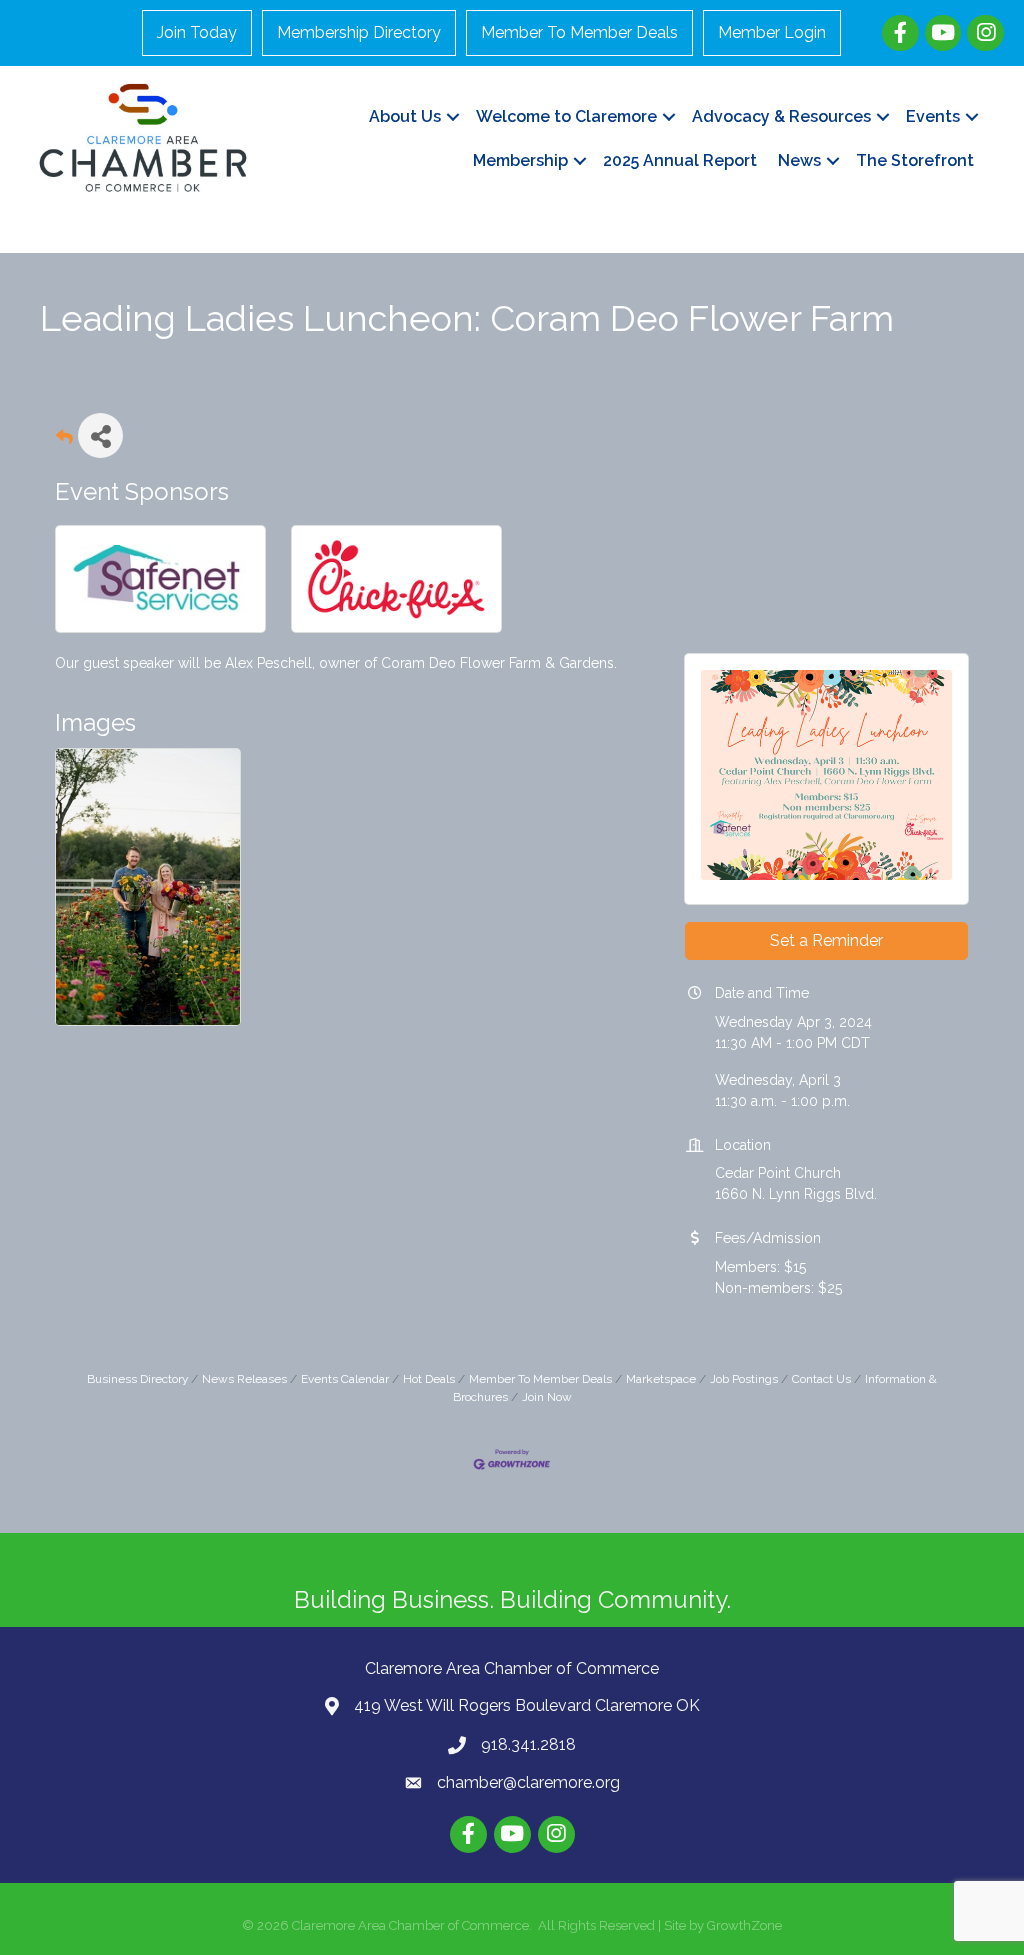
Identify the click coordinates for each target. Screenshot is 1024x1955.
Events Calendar (345, 1379)
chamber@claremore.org (528, 1782)
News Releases (244, 1379)
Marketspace (661, 1379)
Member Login (772, 32)
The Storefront (915, 160)
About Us (405, 116)
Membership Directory (359, 32)
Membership (520, 160)
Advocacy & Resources (781, 116)
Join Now (547, 1397)
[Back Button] (64, 441)
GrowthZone (744, 1925)
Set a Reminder (826, 940)
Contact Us (821, 1379)
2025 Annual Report (680, 160)
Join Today (197, 32)
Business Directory (137, 1379)
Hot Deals (429, 1379)
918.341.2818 (528, 1744)
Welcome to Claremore (566, 116)
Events (933, 116)
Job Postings (744, 1379)
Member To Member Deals (579, 32)
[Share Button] (100, 435)
